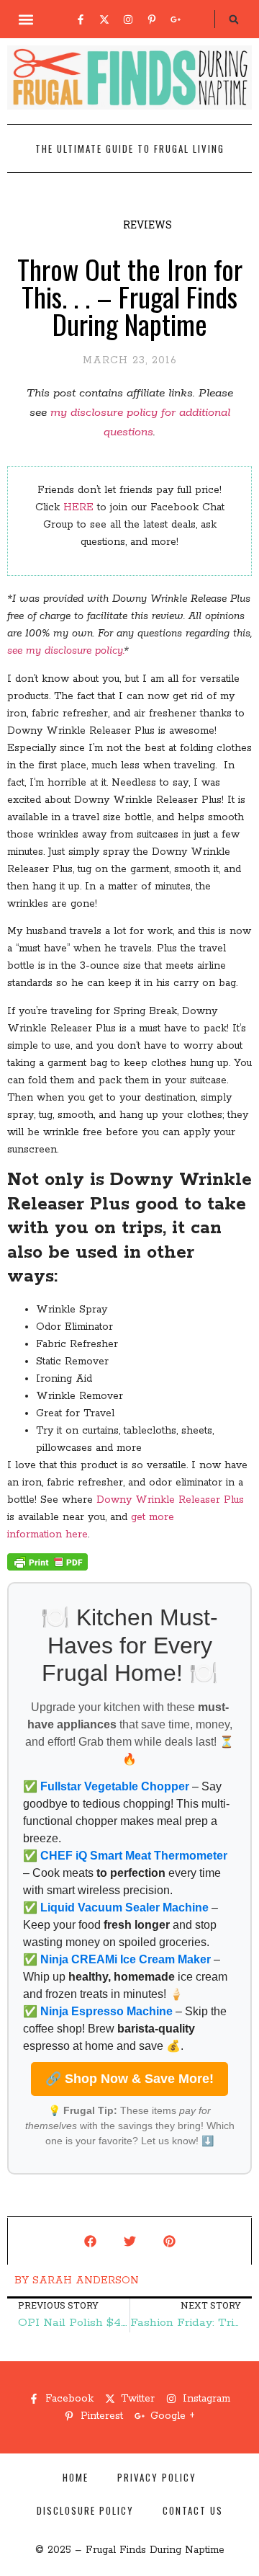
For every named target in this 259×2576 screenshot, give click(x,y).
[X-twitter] (104, 19)
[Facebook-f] (81, 19)
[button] (26, 19)
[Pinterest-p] (152, 19)
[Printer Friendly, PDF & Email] (47, 1568)
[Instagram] (128, 19)
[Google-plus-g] (176, 19)
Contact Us (193, 2510)
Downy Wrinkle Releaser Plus (170, 1500)
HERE (78, 507)
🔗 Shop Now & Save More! (129, 2079)
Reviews (147, 225)
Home (76, 2477)
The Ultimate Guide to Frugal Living (130, 148)
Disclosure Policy (85, 2510)
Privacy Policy (157, 2477)
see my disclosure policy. (65, 651)
